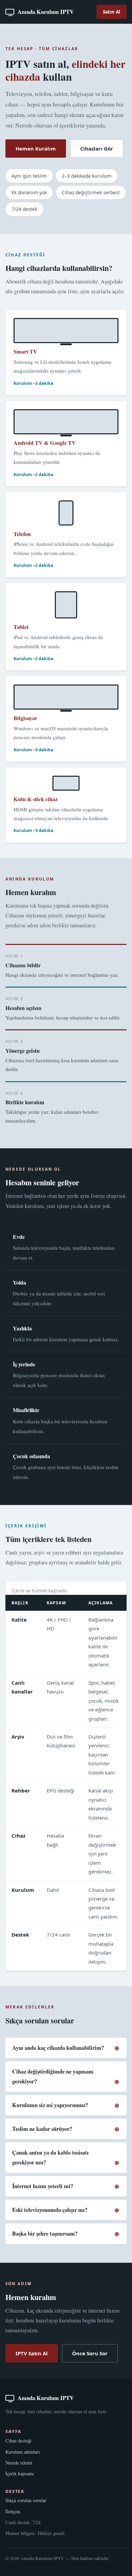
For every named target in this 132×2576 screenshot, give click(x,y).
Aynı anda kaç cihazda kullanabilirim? (58, 2048)
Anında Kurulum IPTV (46, 12)
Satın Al (112, 12)
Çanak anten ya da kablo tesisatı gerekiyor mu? (50, 2157)
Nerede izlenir (19, 2463)
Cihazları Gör (97, 148)
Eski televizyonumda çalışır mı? (50, 2210)
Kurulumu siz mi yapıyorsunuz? (50, 2105)
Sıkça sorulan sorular (26, 2500)
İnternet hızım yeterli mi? (43, 2186)
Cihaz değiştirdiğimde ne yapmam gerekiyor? (53, 2076)
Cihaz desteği (18, 2441)
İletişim (13, 2511)
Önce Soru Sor (90, 2353)
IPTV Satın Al (32, 2353)
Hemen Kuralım (36, 148)
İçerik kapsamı (20, 2473)
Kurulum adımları (23, 2452)
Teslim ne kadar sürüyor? (42, 2129)
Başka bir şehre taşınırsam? (45, 2234)
